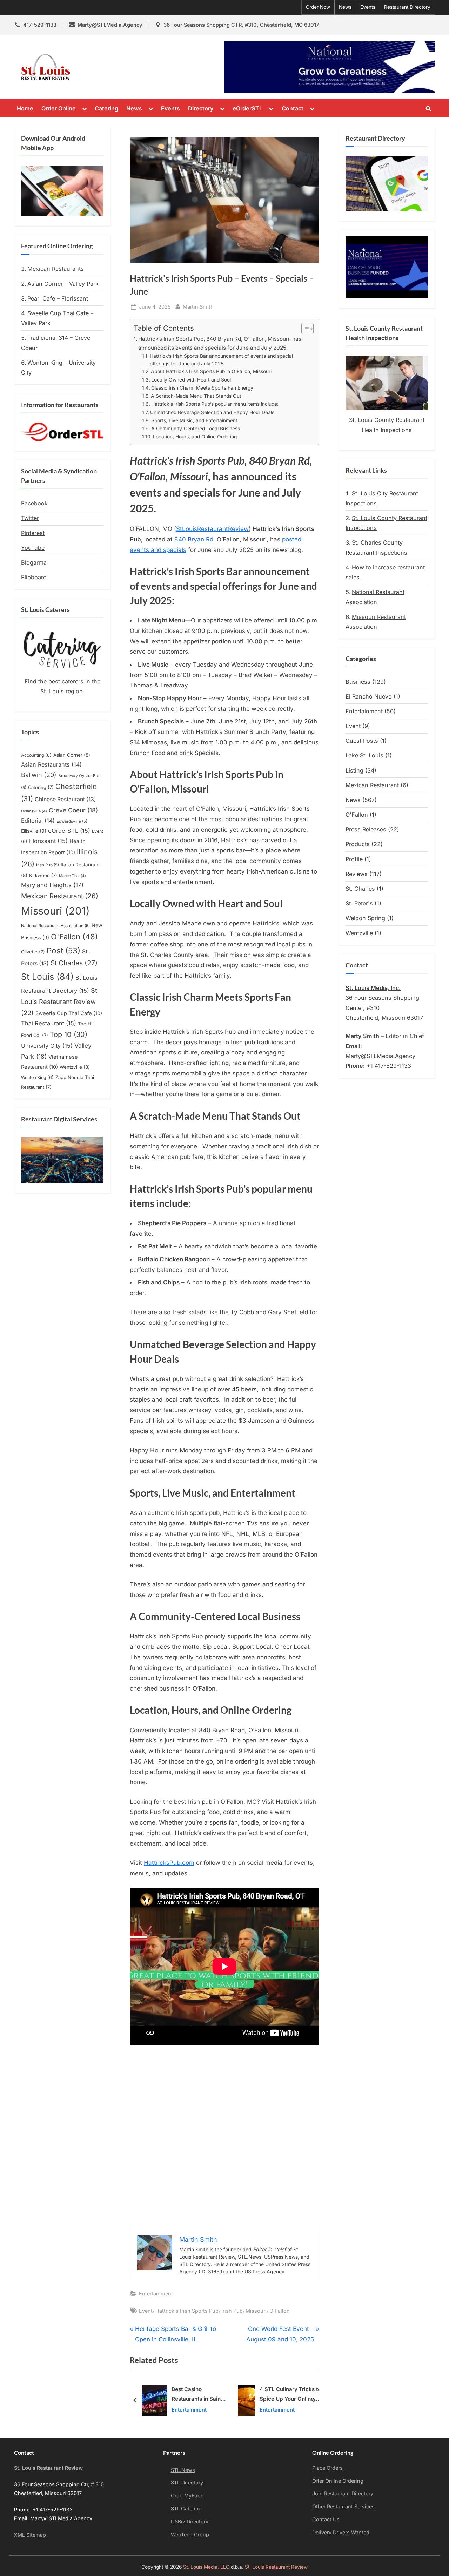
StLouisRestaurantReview (212, 529)
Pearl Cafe (41, 298)
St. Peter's (359, 903)
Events (368, 7)
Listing (354, 770)
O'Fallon (280, 2311)
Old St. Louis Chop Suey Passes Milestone (290, 2395)
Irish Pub (232, 2311)
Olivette (33, 952)
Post (63, 950)
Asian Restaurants (51, 764)
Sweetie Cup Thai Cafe (58, 313)
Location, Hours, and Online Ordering (195, 437)
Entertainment (156, 2294)
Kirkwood (43, 875)
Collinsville (34, 811)
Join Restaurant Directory (343, 2493)
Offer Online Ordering (338, 2481)
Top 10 (69, 1034)
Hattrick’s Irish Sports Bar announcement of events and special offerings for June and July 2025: (221, 360)
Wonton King (45, 363)
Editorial (38, 821)
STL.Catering (186, 2508)
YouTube (33, 548)
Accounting (36, 755)
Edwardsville (72, 821)
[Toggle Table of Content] (304, 329)
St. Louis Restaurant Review (138, 67)
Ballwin (39, 775)
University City (47, 1046)
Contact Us (326, 2519)
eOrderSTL (247, 108)
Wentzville (75, 1067)
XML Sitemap (30, 2535)
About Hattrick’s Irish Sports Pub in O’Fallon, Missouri (211, 371)
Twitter (30, 518)
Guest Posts (362, 741)
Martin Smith (198, 306)
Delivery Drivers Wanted (341, 2532)
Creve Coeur (73, 810)
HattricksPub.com (169, 1863)
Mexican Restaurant (60, 896)
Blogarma (34, 562)
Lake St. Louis (364, 755)
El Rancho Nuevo (369, 696)
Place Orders (327, 2468)
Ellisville (34, 831)
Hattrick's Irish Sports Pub (187, 2311)
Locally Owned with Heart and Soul (191, 380)
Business (358, 682)
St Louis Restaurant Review (59, 1002)
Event (146, 2311)
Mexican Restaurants (56, 269)
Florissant (48, 841)
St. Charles (360, 889)
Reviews (357, 874)
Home (25, 108)
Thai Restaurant (49, 1023)
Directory (201, 108)
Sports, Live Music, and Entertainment (194, 420)
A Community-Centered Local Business (196, 429)
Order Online (59, 108)
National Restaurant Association (55, 926)
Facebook (34, 503)
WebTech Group (190, 2534)
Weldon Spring (365, 918)
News (345, 7)
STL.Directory (187, 2483)
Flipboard (34, 577)
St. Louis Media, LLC (206, 2567)
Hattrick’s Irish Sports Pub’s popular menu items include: (215, 404)
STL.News (183, 2470)
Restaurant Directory (407, 7)
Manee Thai (72, 876)
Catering (106, 108)
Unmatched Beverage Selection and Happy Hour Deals (212, 412)
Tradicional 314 (48, 338)
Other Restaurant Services (343, 2506)
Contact (293, 108)
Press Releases (366, 829)
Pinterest (33, 533)
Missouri (256, 2311)
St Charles (74, 963)
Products (358, 844)
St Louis (47, 977)
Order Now (318, 7)
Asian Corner (45, 284)
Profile (354, 859)
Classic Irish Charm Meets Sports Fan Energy (202, 388)
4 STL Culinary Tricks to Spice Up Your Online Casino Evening (195, 2395)
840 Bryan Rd (194, 539)
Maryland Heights (52, 885)
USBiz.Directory (190, 2521)
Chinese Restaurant (65, 799)
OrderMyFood (187, 2496)
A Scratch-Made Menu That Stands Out (196, 396)
